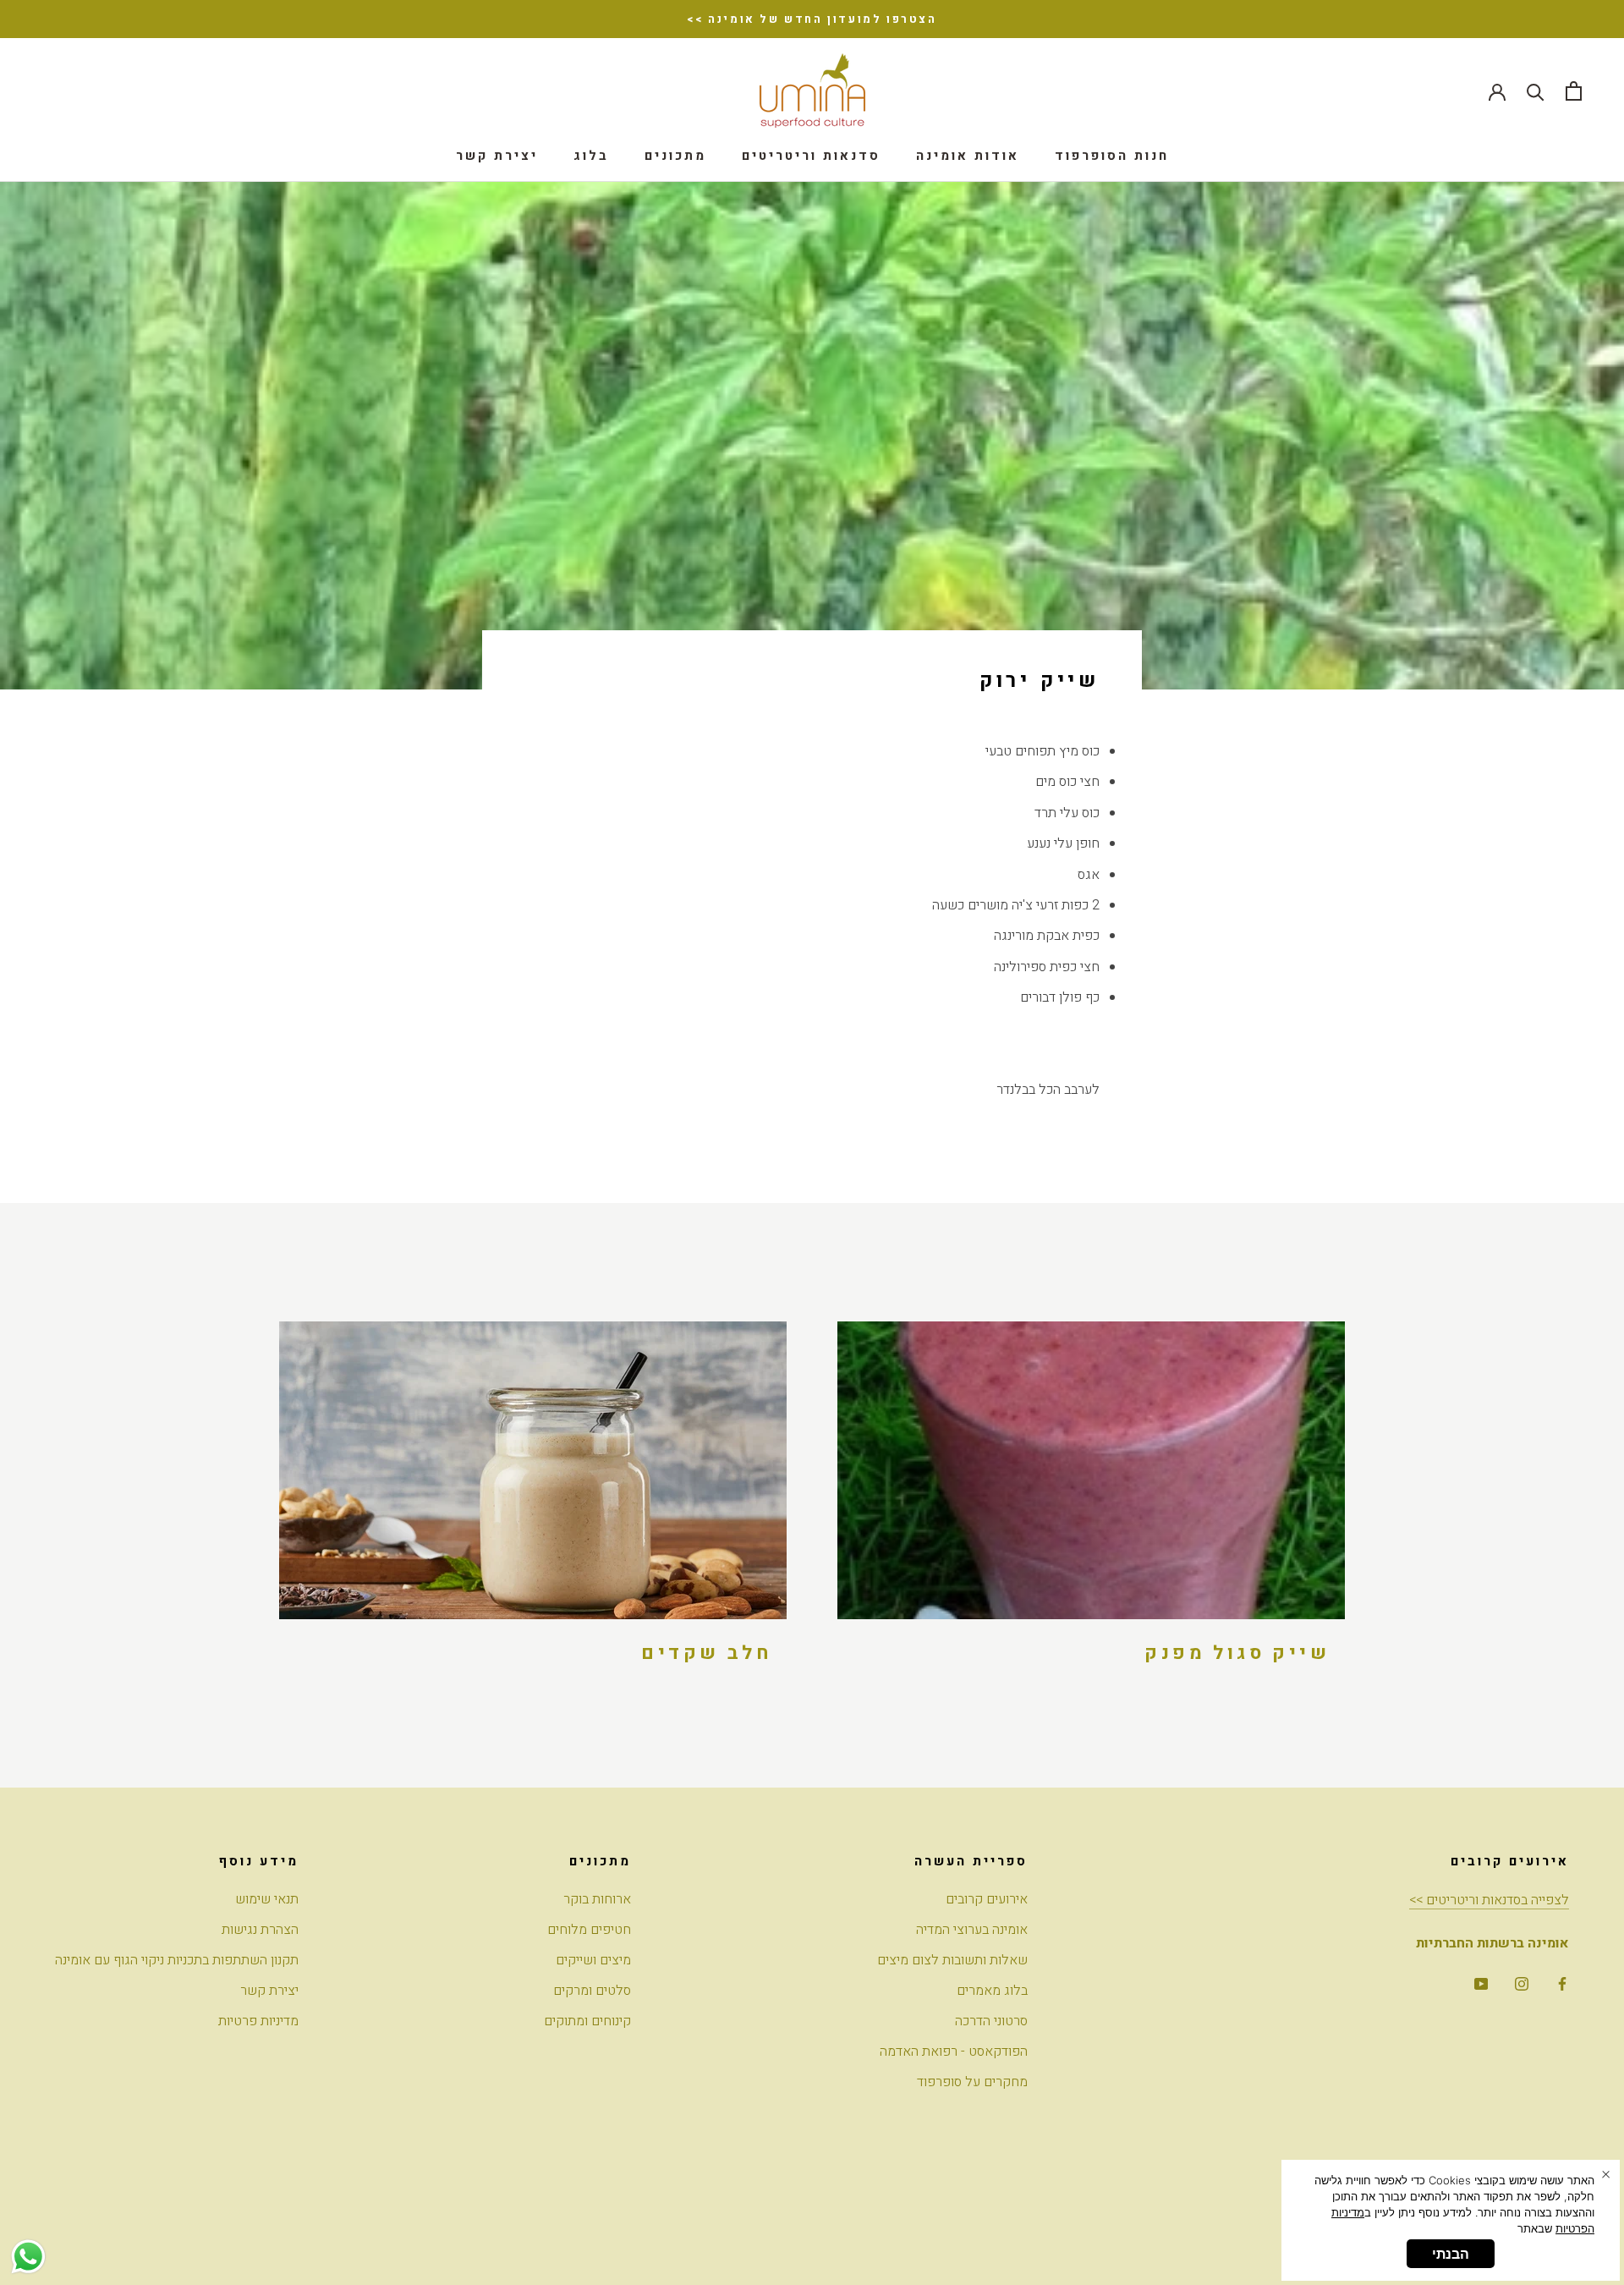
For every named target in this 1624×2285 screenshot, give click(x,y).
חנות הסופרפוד (1112, 156)
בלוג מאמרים (992, 1991)
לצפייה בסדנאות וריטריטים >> (1489, 1900)
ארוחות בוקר (597, 1899)
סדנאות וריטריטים (811, 156)
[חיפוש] (1536, 91)
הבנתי (1451, 2254)
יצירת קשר (497, 156)
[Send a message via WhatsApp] (28, 2257)
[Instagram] (1522, 1983)
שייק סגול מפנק (1237, 1653)
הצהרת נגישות (260, 1930)
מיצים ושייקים (593, 1960)
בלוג (591, 156)
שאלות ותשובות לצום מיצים (952, 1960)
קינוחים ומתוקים (587, 2021)
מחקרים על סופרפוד (972, 2082)
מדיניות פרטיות (258, 2021)
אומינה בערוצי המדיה (972, 1930)
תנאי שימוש (267, 1899)
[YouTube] (1481, 1983)
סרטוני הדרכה (991, 2021)
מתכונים (675, 156)
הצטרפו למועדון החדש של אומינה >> (812, 19)
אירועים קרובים (987, 1899)
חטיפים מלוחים (589, 1930)
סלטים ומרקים (592, 1991)
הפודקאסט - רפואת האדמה (954, 2052)
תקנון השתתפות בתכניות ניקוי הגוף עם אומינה (177, 1960)
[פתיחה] (1574, 91)
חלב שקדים (706, 1653)
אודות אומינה (968, 156)
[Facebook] (1562, 1983)
